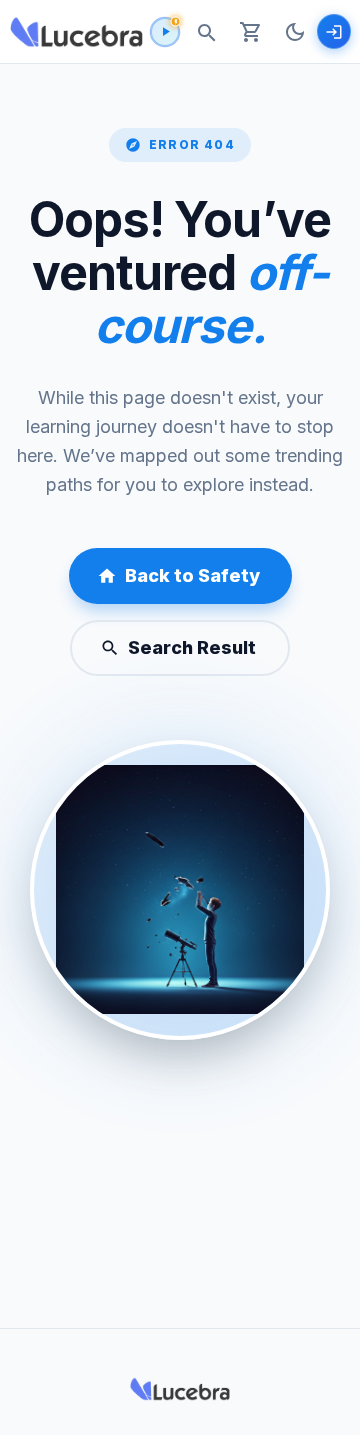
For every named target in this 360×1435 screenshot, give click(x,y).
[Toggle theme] (295, 32)
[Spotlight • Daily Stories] (165, 32)
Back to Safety (192, 575)
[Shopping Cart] (251, 32)
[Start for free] (334, 31)
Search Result (192, 647)
